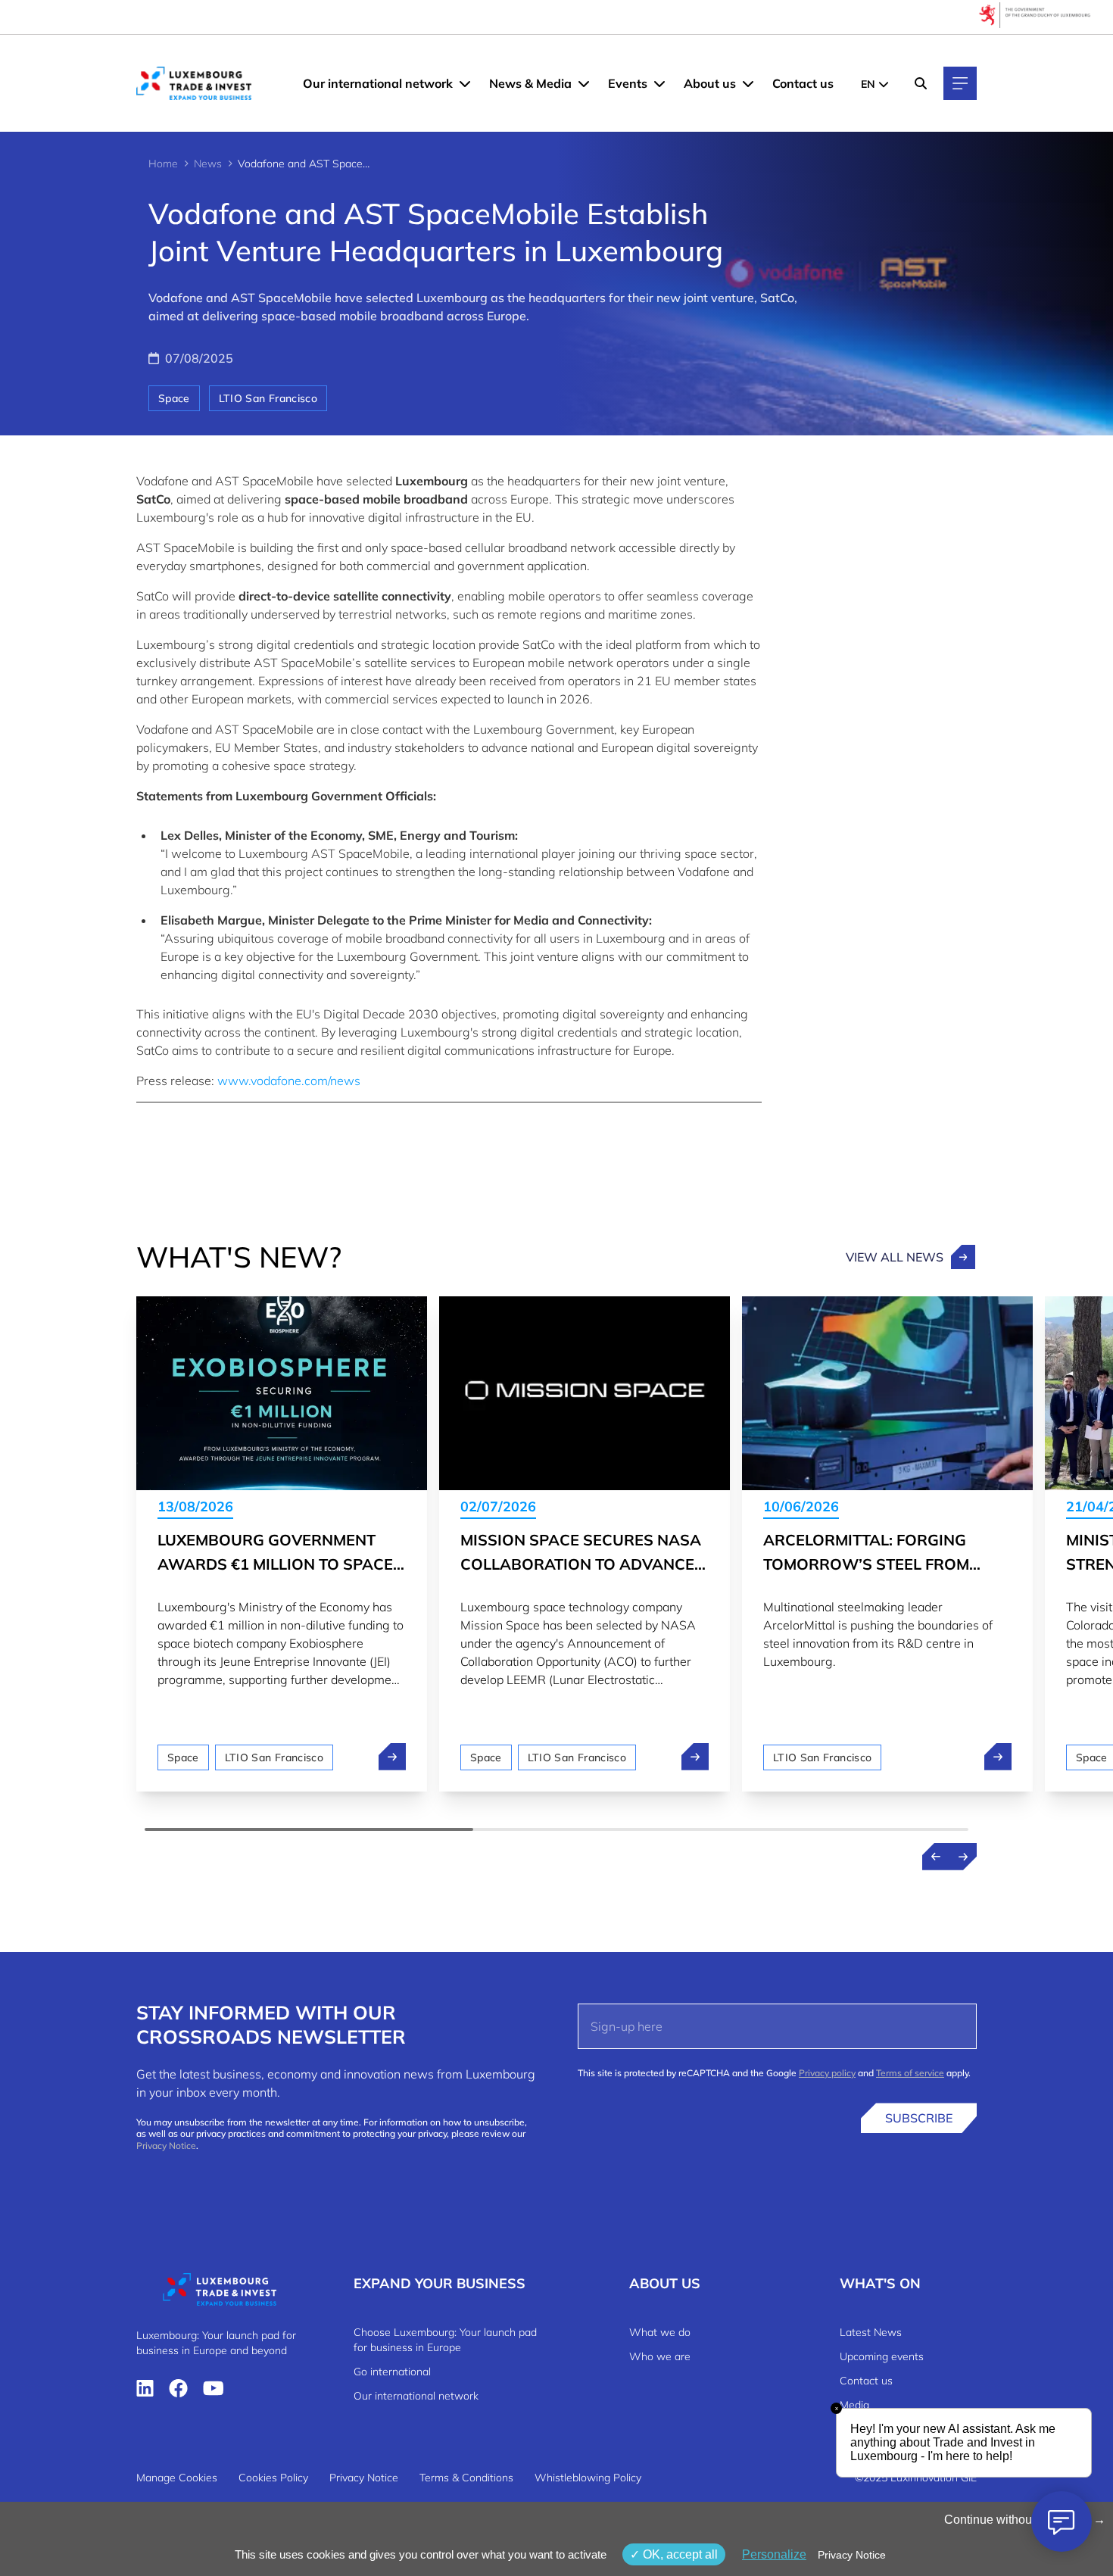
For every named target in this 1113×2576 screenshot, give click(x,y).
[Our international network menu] (465, 83)
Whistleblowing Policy (588, 2478)
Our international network (378, 83)
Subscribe (919, 2118)
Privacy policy (827, 2073)
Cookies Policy (273, 2478)
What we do (660, 2332)
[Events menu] (659, 83)
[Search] (921, 83)
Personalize (774, 2554)
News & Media (530, 83)
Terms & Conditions (466, 2478)
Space (174, 398)
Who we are (660, 2356)
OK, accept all (679, 2554)
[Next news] (963, 1857)
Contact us (803, 83)
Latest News (871, 2332)
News (208, 164)
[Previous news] (936, 1857)
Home (163, 164)
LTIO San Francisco (268, 398)
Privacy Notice (166, 2146)
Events (628, 83)
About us (710, 83)
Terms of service (910, 2073)
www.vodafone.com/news (289, 1081)
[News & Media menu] (584, 83)
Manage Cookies (177, 2478)
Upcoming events (882, 2356)
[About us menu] (748, 83)
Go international (392, 2372)
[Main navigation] (960, 83)
